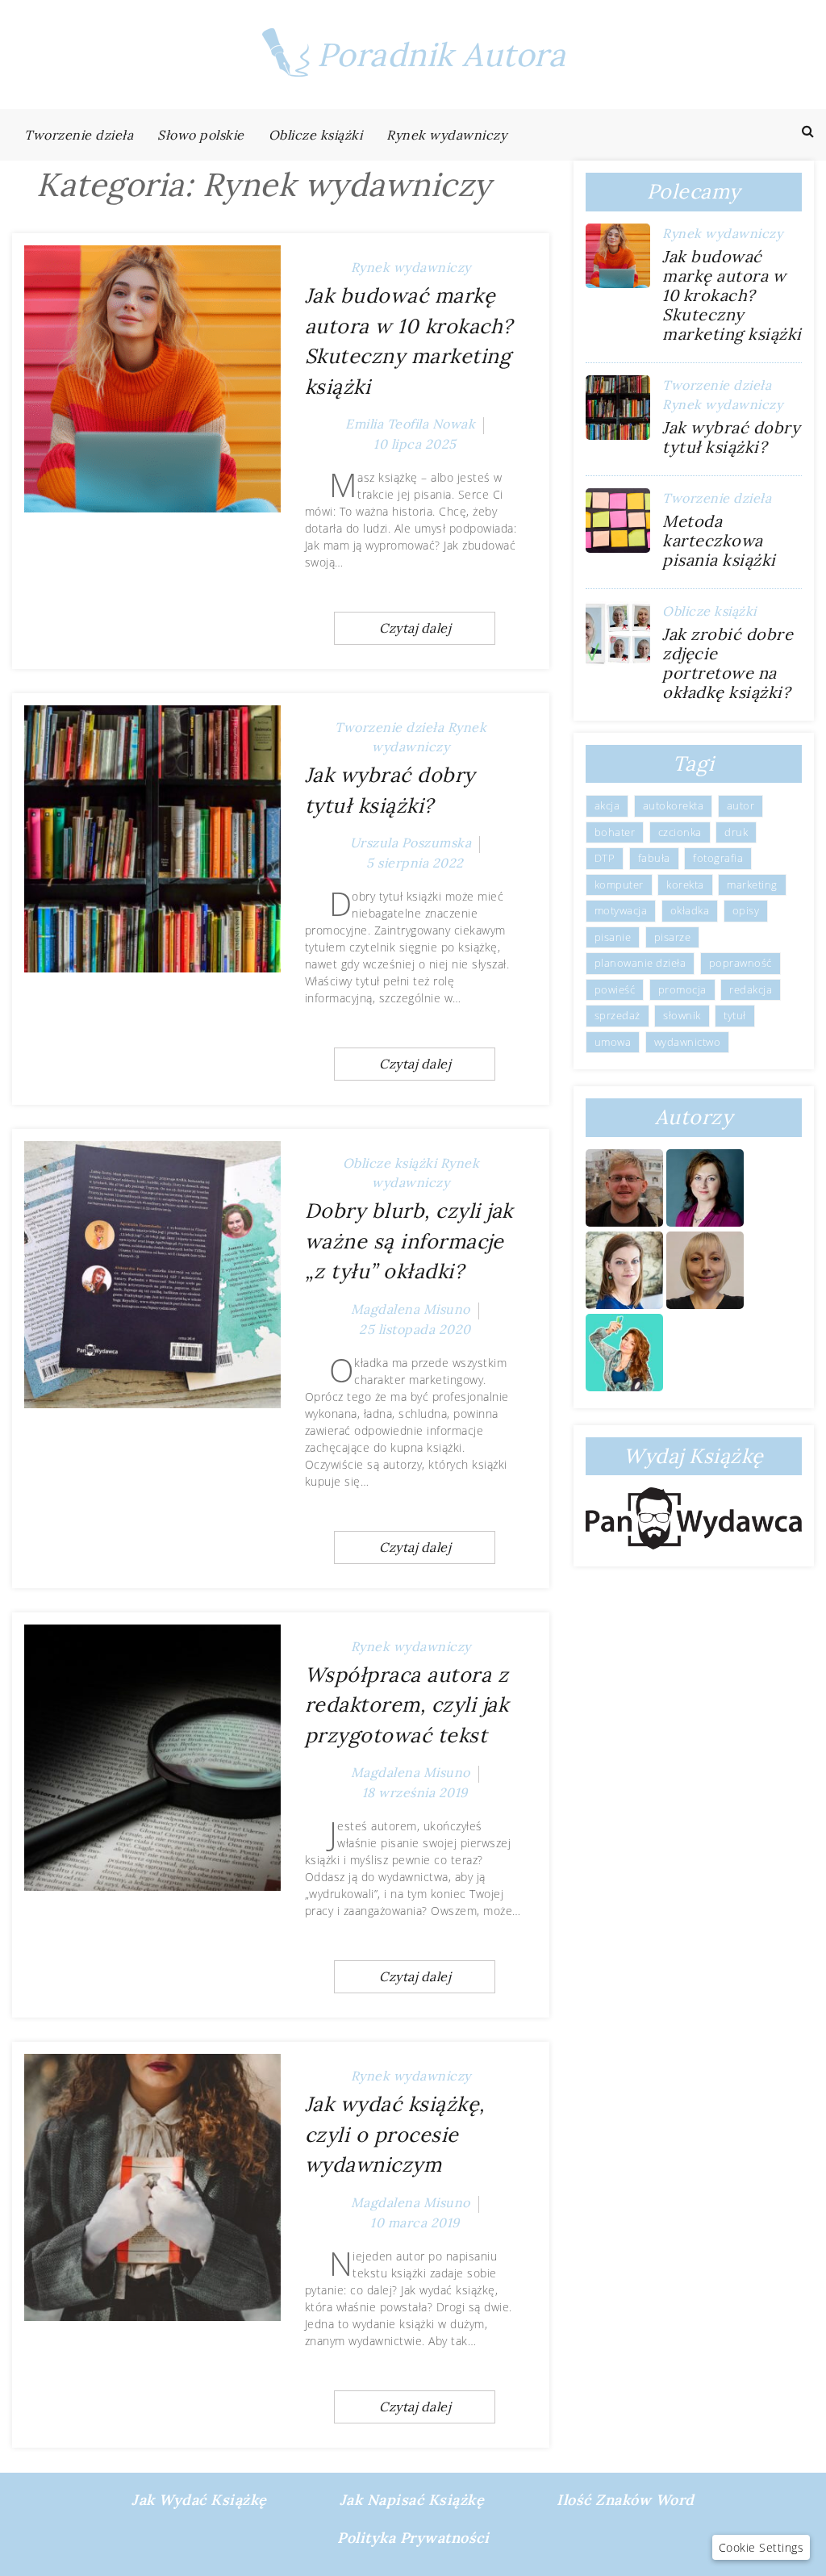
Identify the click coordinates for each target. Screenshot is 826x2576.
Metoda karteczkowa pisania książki (719, 540)
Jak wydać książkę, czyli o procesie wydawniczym (395, 2134)
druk (736, 832)
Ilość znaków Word (626, 2500)
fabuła (654, 858)
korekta (685, 884)
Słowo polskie (201, 135)
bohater (615, 832)
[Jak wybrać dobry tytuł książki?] (152, 839)
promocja (682, 989)
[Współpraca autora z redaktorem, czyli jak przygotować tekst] (152, 1758)
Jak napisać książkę (412, 2500)
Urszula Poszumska (411, 843)
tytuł (735, 1015)
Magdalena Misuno (411, 1309)
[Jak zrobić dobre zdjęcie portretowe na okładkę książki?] (618, 634)
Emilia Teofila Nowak (410, 424)
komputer (619, 884)
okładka (690, 910)
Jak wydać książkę (199, 2500)
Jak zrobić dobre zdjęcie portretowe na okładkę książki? (728, 663)
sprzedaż (617, 1015)
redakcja (751, 989)
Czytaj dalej (415, 628)
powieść (615, 989)
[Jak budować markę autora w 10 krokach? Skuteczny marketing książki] (152, 379)
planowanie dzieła (640, 963)
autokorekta (674, 805)
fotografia (718, 858)
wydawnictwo (688, 1042)
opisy (746, 910)
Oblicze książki (316, 135)
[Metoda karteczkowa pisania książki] (618, 521)
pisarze (673, 937)
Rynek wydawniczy (446, 135)
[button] (761, 2547)
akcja (607, 805)
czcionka (680, 832)
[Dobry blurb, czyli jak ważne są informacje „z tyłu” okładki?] (152, 1275)
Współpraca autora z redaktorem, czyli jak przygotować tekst (407, 1705)
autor (741, 805)
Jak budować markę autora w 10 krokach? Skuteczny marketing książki (732, 295)
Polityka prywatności (413, 2538)
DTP (605, 858)
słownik (682, 1015)
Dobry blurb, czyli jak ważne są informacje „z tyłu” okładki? (409, 1241)
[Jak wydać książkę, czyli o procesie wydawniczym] (152, 2187)
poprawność (740, 963)
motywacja (621, 910)
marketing (752, 884)
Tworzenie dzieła (79, 135)
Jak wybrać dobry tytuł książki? (731, 437)
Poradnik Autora (442, 54)
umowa (613, 1042)
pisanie (613, 937)
